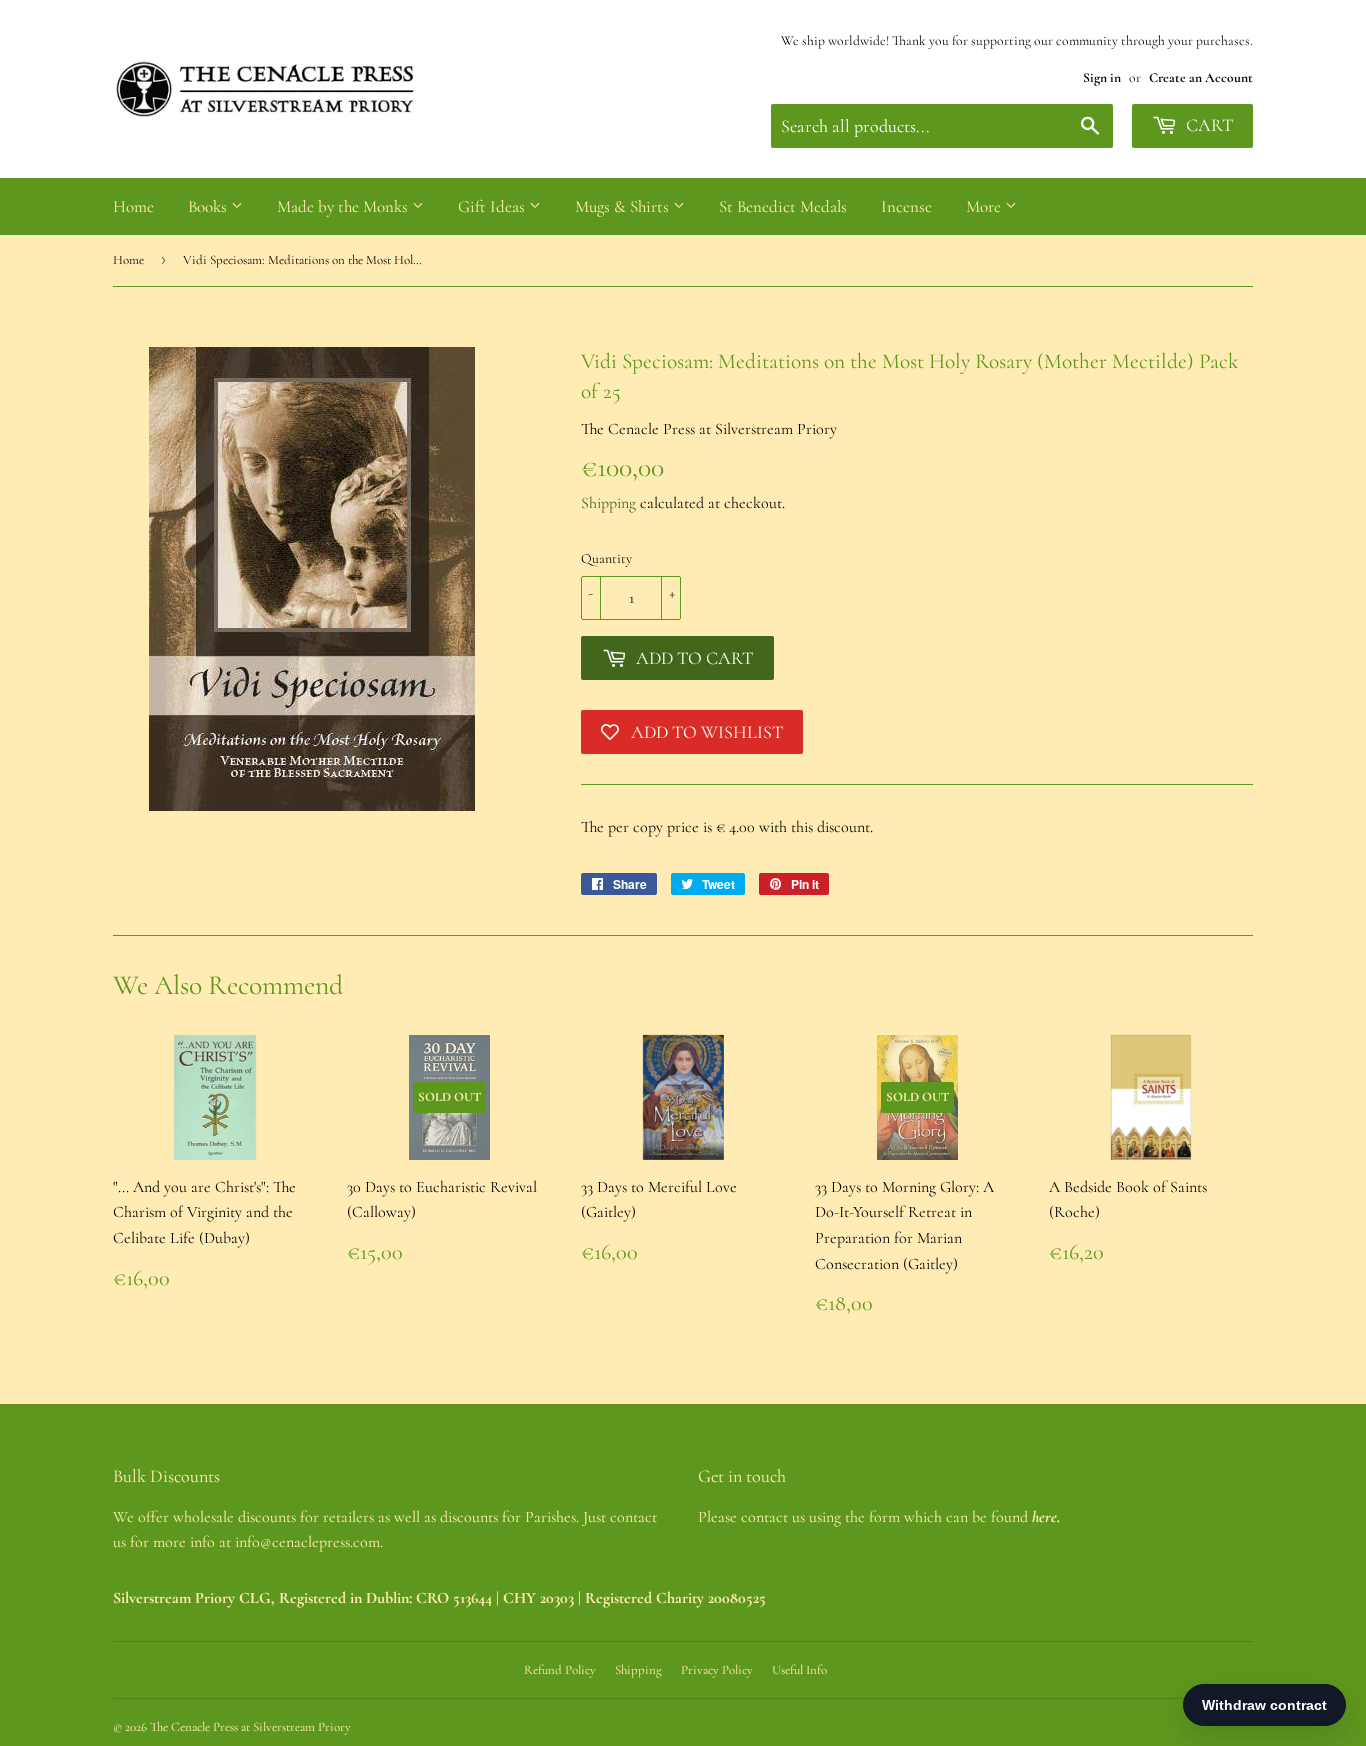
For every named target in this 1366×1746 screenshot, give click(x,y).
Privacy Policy (717, 1670)
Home (133, 206)
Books (209, 206)
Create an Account (1201, 77)
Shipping (608, 503)
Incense (906, 206)
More (985, 206)
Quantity (606, 558)
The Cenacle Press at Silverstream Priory (250, 1727)
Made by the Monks (344, 206)
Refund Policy (560, 1670)
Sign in (1102, 77)
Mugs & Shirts (624, 206)
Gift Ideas (493, 206)
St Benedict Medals (783, 206)
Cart (1207, 125)
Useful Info (799, 1670)
